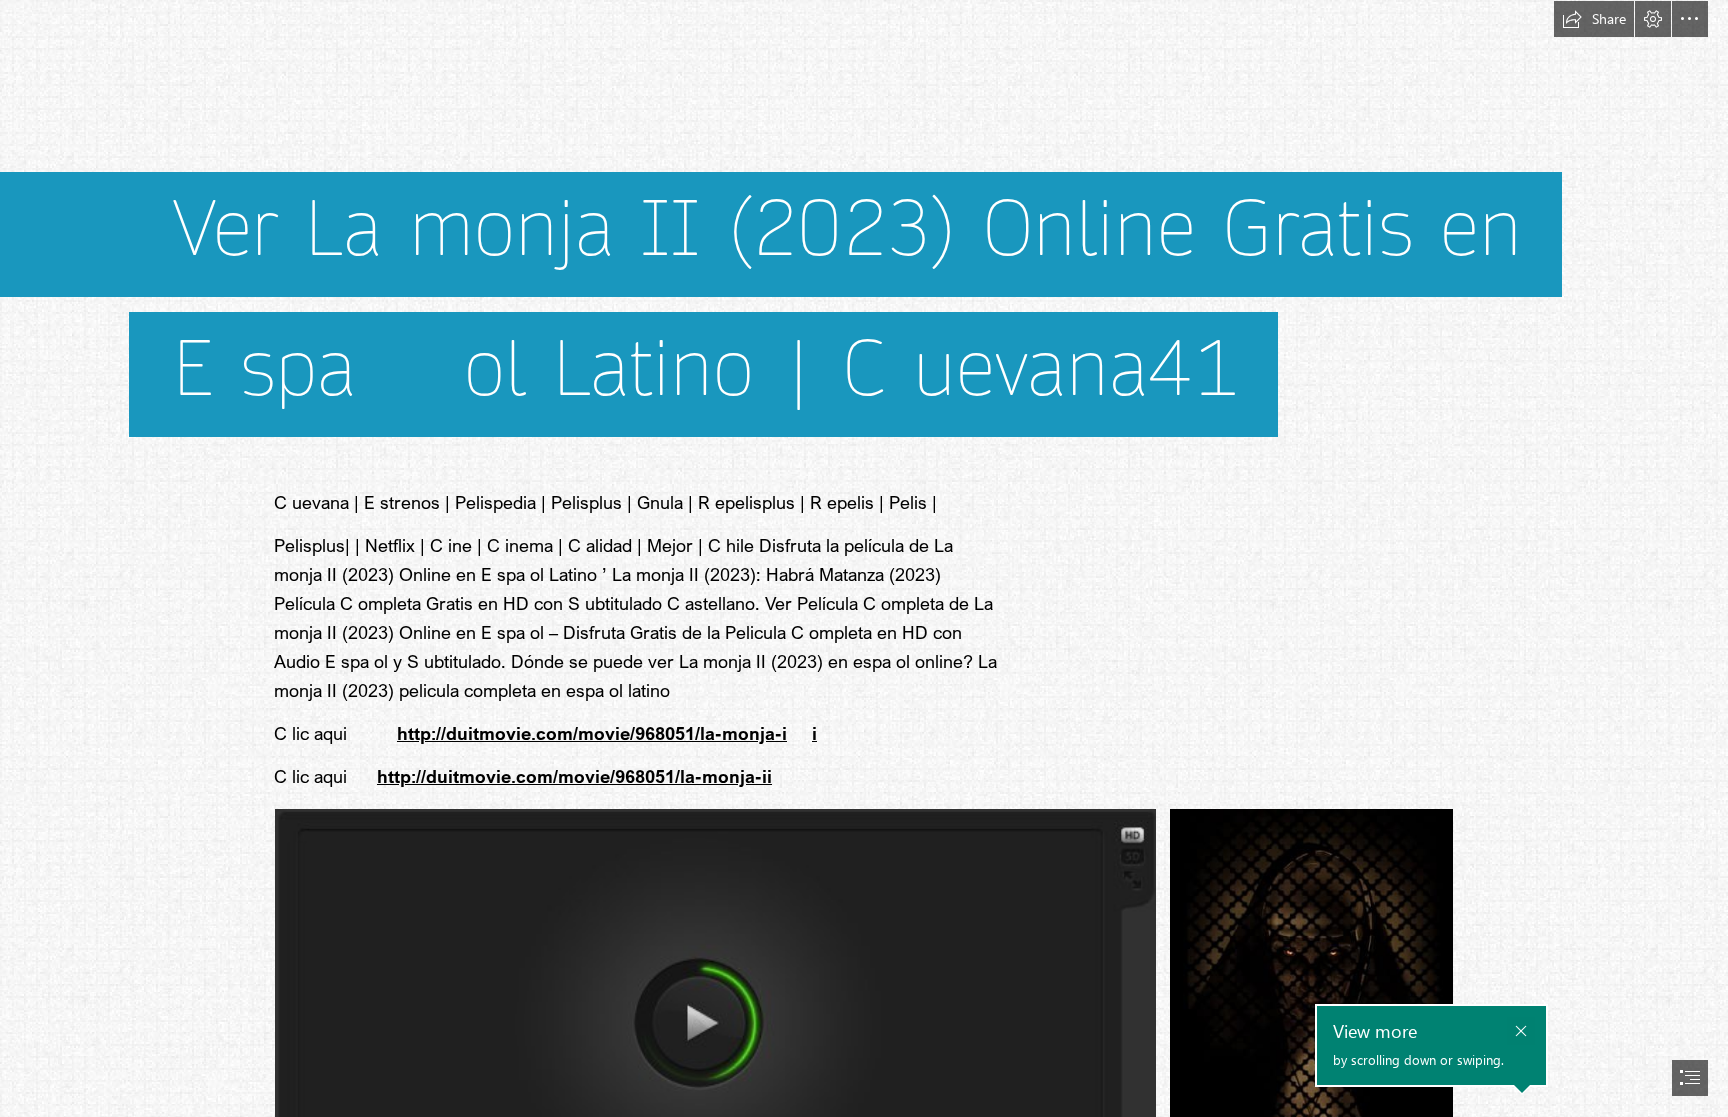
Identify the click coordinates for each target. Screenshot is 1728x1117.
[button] (1594, 19)
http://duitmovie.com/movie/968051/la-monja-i (592, 733)
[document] (864, 558)
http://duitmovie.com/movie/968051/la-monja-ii (574, 776)
